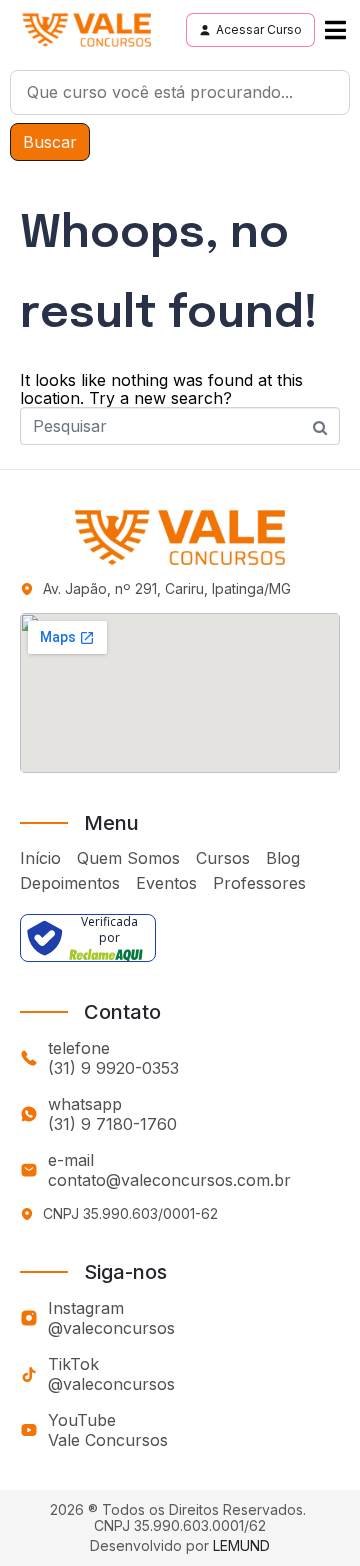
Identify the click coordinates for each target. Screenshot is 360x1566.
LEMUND (241, 1545)
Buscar (50, 142)
